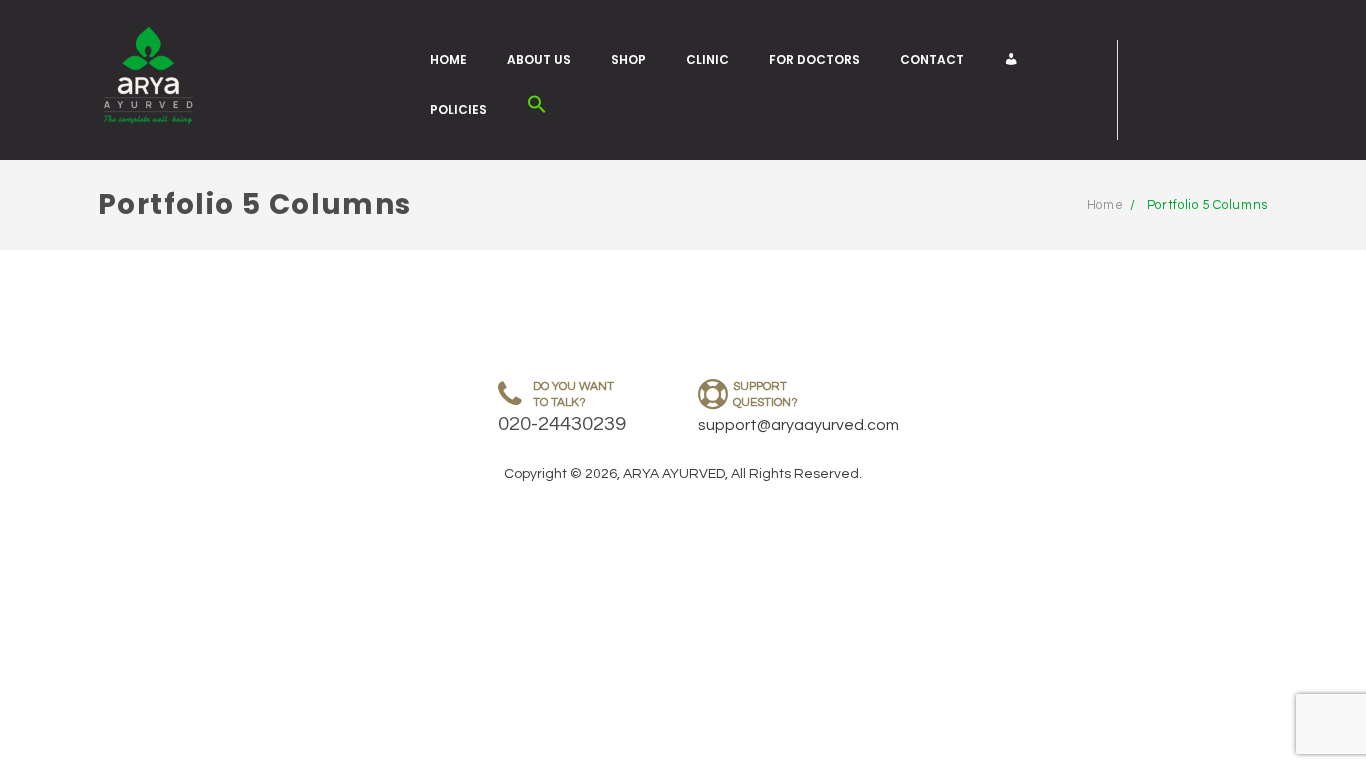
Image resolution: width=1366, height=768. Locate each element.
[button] (537, 109)
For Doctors (814, 59)
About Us (539, 59)
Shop (628, 59)
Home (448, 59)
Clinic (707, 59)
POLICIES (458, 109)
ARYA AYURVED (674, 474)
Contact (932, 59)
